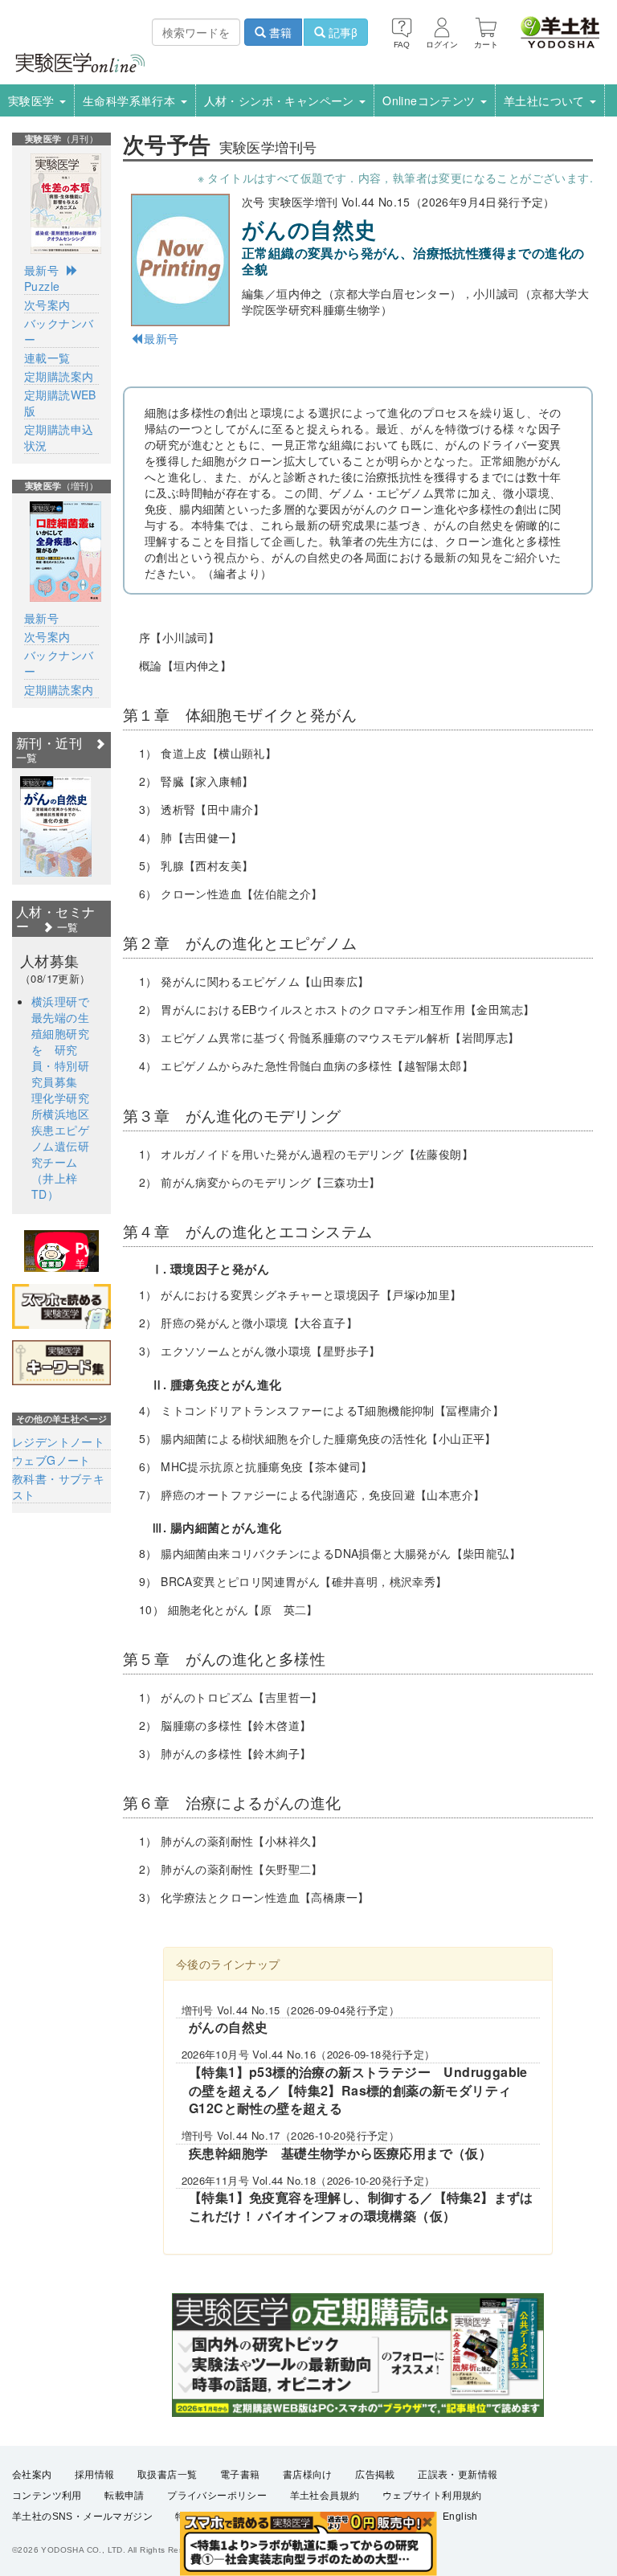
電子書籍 (240, 2475)
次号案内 (47, 305)
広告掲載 (375, 2475)
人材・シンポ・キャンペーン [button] (281, 100)
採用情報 (95, 2475)
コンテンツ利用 (47, 2496)
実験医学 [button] (33, 100)
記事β (341, 32)
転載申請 (125, 2496)
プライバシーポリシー (217, 2496)
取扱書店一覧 (167, 2475)
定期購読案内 (59, 376)
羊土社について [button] (546, 100)
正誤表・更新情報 (458, 2475)
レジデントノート (58, 1441)
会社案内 (32, 2475)
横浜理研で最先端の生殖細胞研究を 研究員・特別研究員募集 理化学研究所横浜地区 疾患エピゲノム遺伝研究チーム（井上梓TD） (66, 1098)
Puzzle (42, 286)
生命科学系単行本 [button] (131, 100)
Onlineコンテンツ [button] (431, 100)
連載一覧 (47, 358)
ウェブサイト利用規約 (432, 2496)
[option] (56, 826)
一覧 (65, 927)
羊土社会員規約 (325, 2496)
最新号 (161, 338)
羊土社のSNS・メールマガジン (82, 2517)
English (460, 2517)
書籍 (279, 32)
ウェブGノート (51, 1460)
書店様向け (308, 2475)
